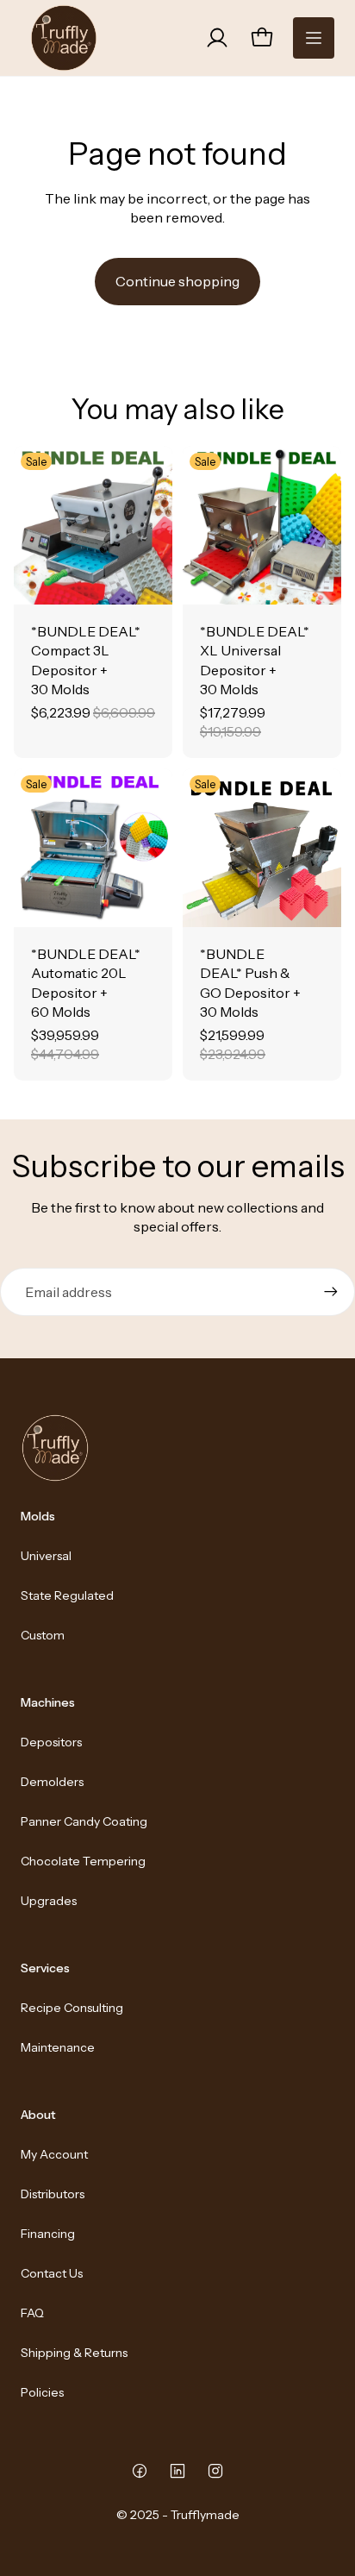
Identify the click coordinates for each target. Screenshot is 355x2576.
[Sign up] (331, 1292)
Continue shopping (177, 281)
